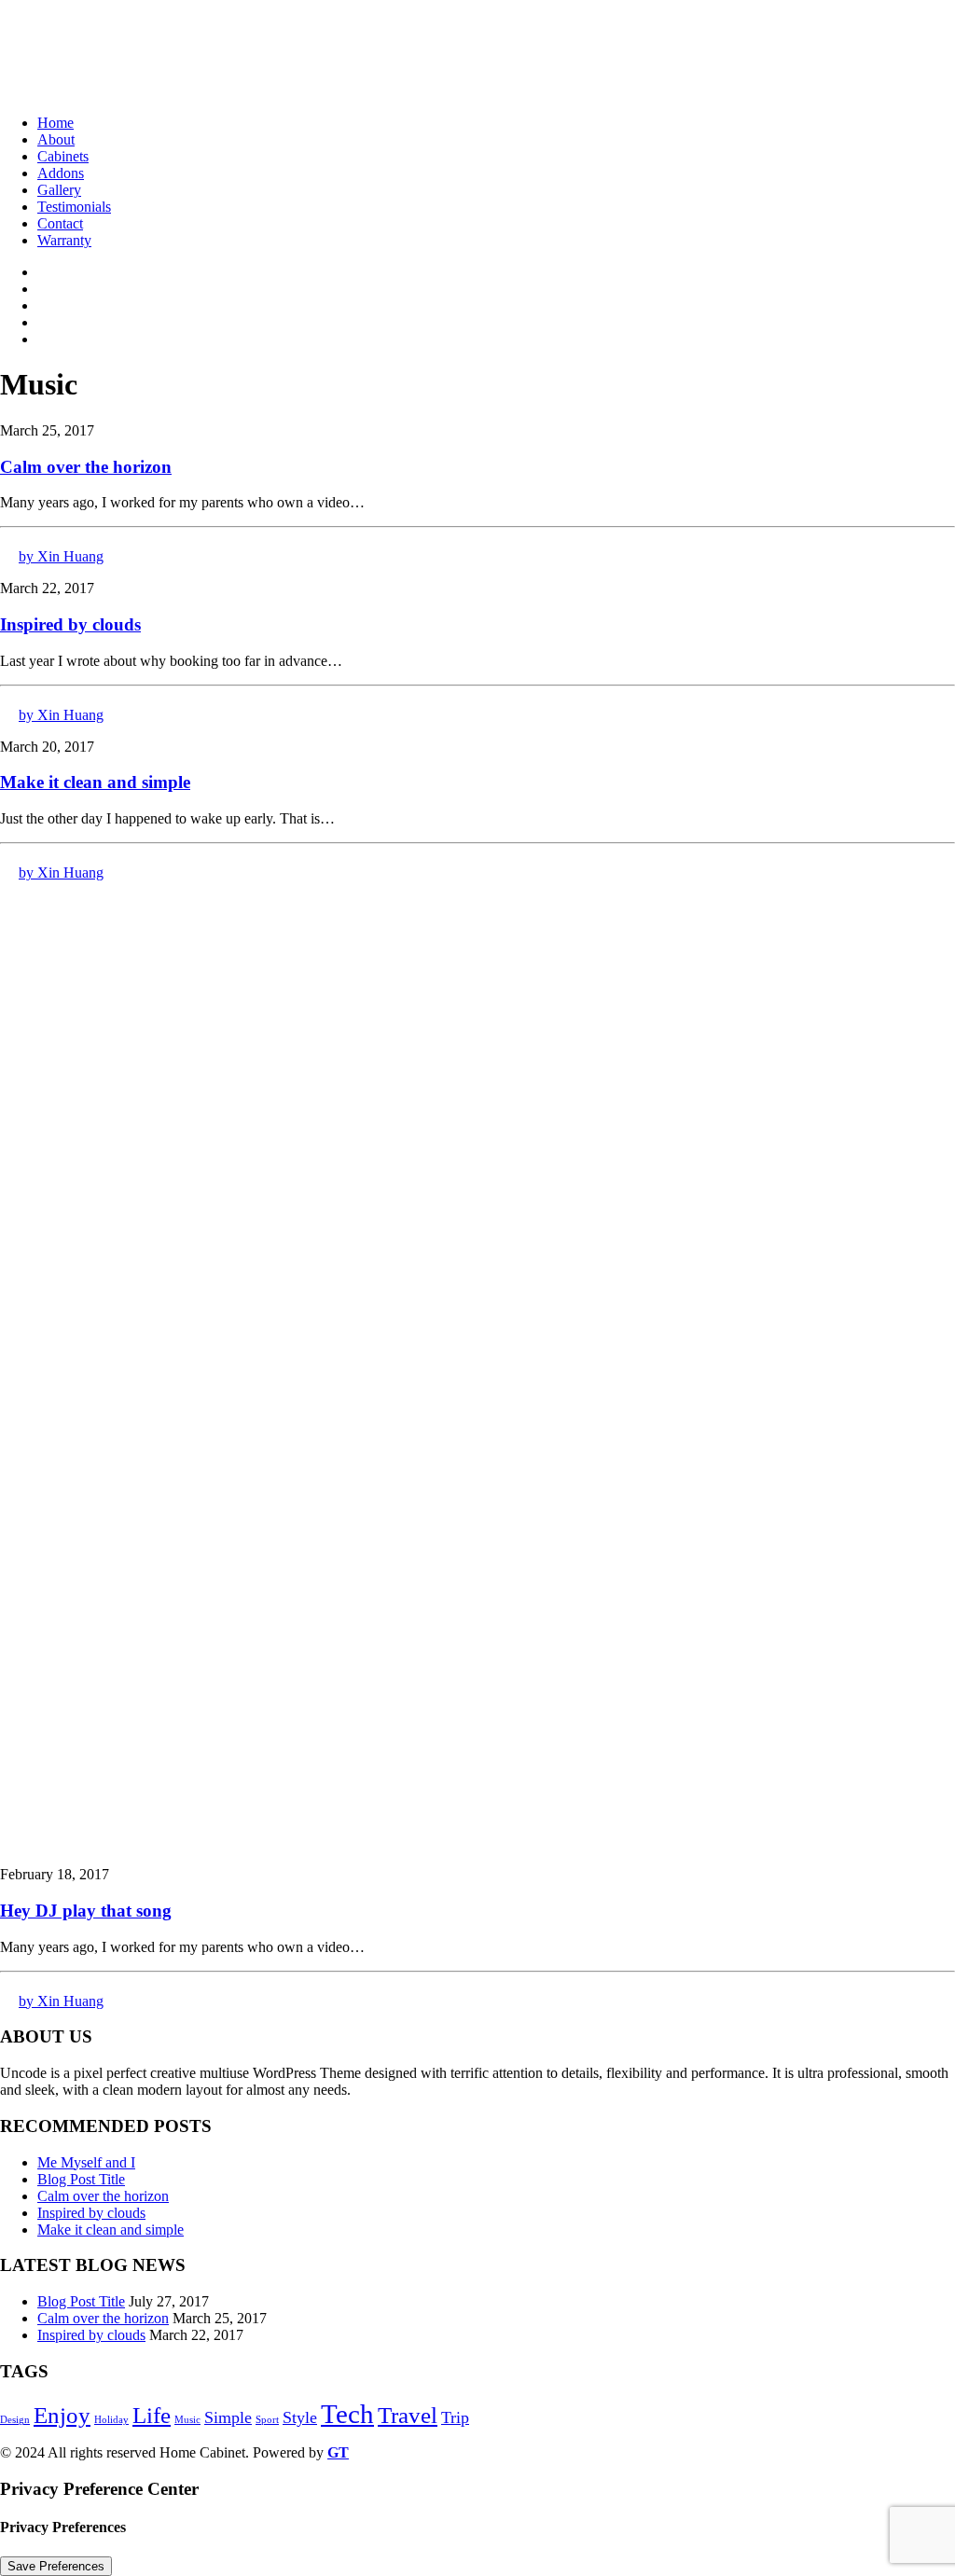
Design (15, 2420)
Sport (267, 2420)
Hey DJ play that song (86, 1911)
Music (187, 2420)
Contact (60, 223)
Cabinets (63, 156)
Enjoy (62, 2415)
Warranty (64, 240)
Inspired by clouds (70, 624)
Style (300, 2417)
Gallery (59, 190)
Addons (61, 173)
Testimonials (74, 207)
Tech (347, 2414)
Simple (228, 2417)
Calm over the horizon (86, 467)
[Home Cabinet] (477, 50)
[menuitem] (496, 123)
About (56, 139)
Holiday (111, 2420)
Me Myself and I (86, 2162)
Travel (408, 2415)
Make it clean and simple (95, 782)
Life (152, 2415)
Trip (455, 2417)
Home (55, 123)
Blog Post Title (81, 2179)
